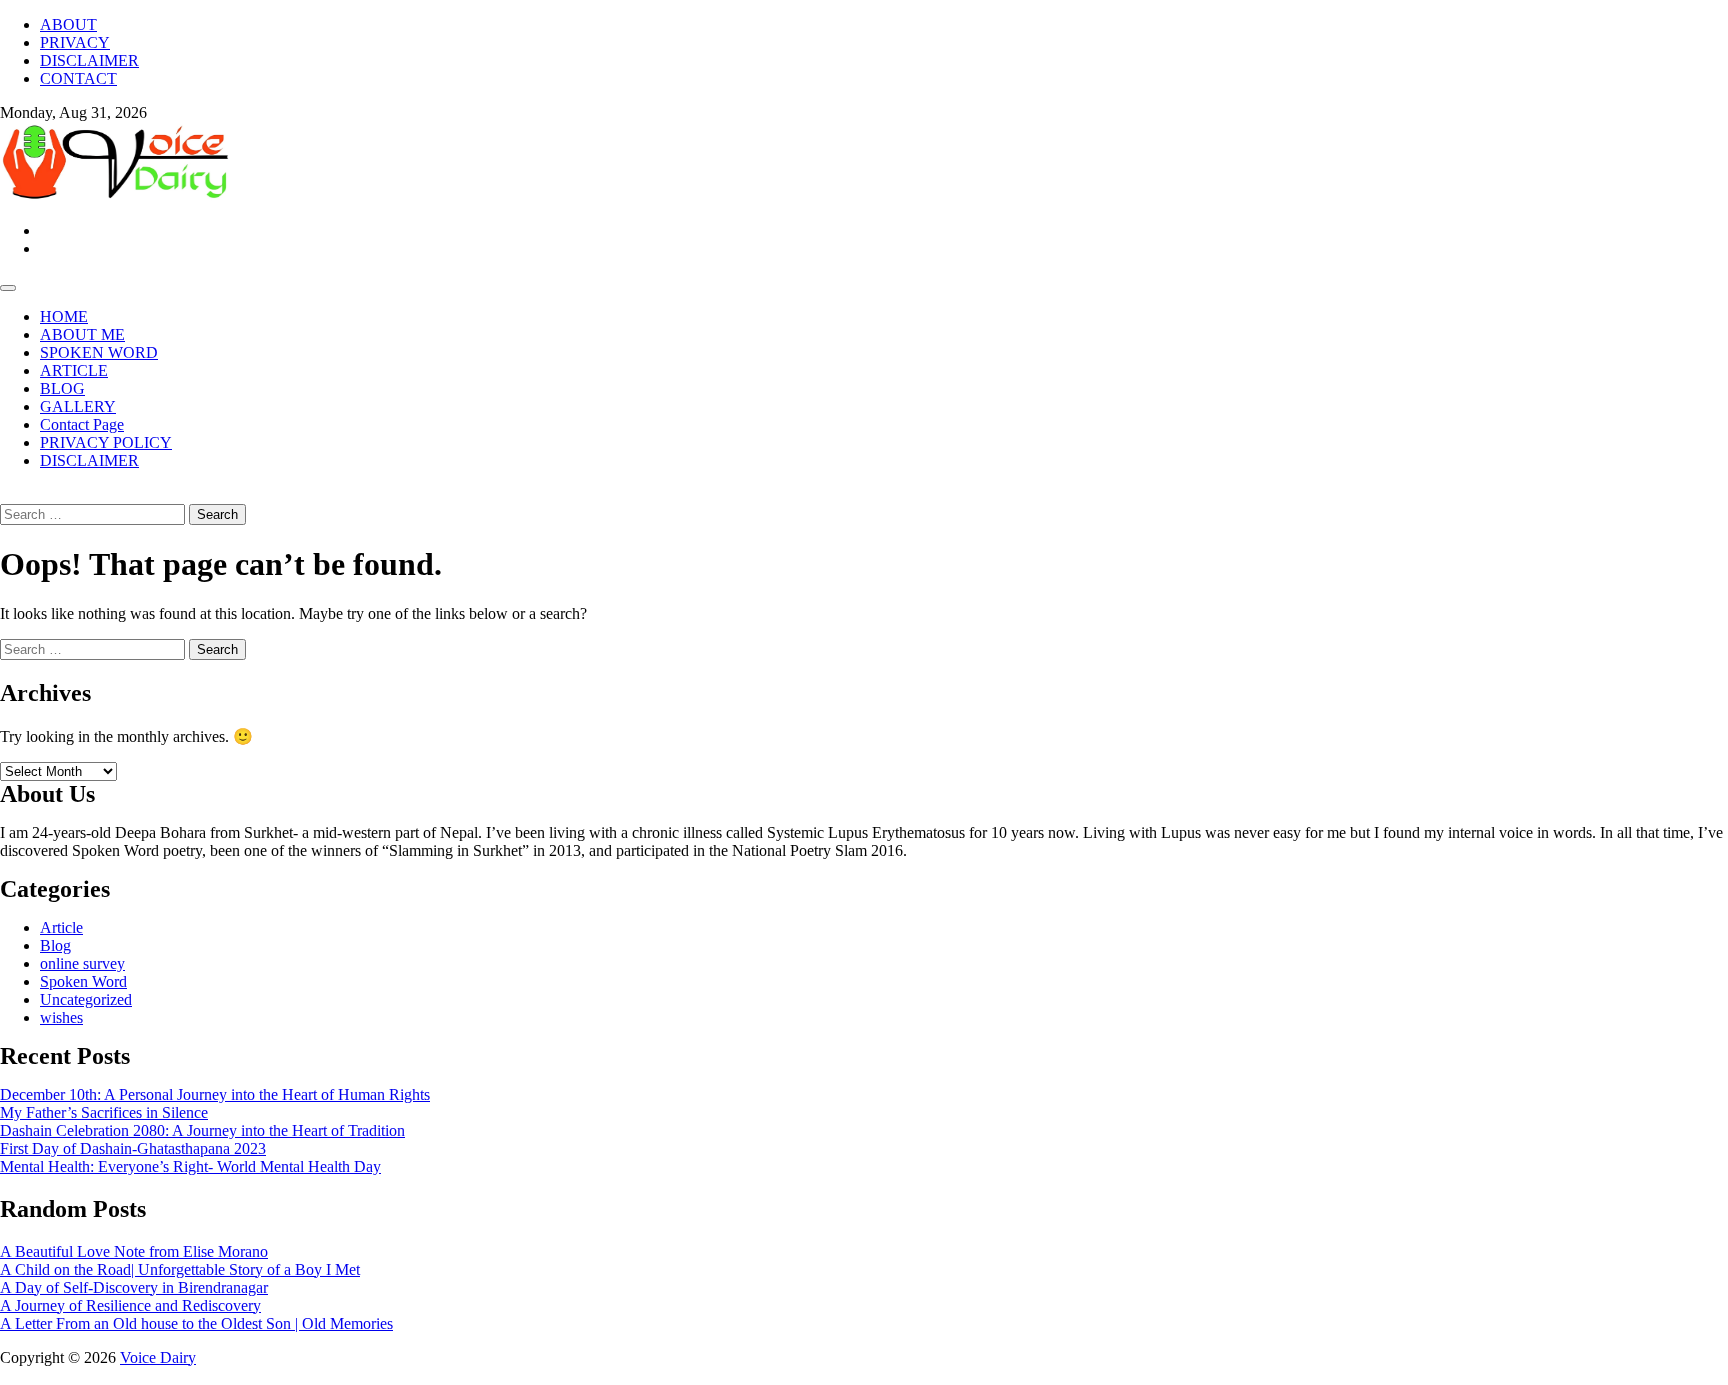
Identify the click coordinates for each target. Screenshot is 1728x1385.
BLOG (62, 388)
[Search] (6, 494)
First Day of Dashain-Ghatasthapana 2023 (133, 1148)
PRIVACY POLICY (106, 442)
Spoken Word (83, 981)
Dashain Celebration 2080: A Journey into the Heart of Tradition (202, 1130)
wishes (61, 1017)
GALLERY (78, 406)
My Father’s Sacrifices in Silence (104, 1112)
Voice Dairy (158, 1357)
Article (61, 927)
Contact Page (82, 424)
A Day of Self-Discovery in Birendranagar (134, 1287)
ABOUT (68, 24)
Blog (55, 945)
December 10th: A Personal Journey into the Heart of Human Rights (215, 1094)
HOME (64, 316)
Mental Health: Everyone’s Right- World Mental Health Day (190, 1166)
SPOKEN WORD (99, 352)
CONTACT (78, 78)
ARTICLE (74, 370)
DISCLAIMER (89, 60)
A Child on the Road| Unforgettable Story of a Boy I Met (180, 1269)
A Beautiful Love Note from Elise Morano (134, 1251)
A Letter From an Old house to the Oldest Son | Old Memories (196, 1323)
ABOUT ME (82, 334)
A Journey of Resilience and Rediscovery (130, 1305)
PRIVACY (75, 42)
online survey (82, 963)
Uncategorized (86, 999)
